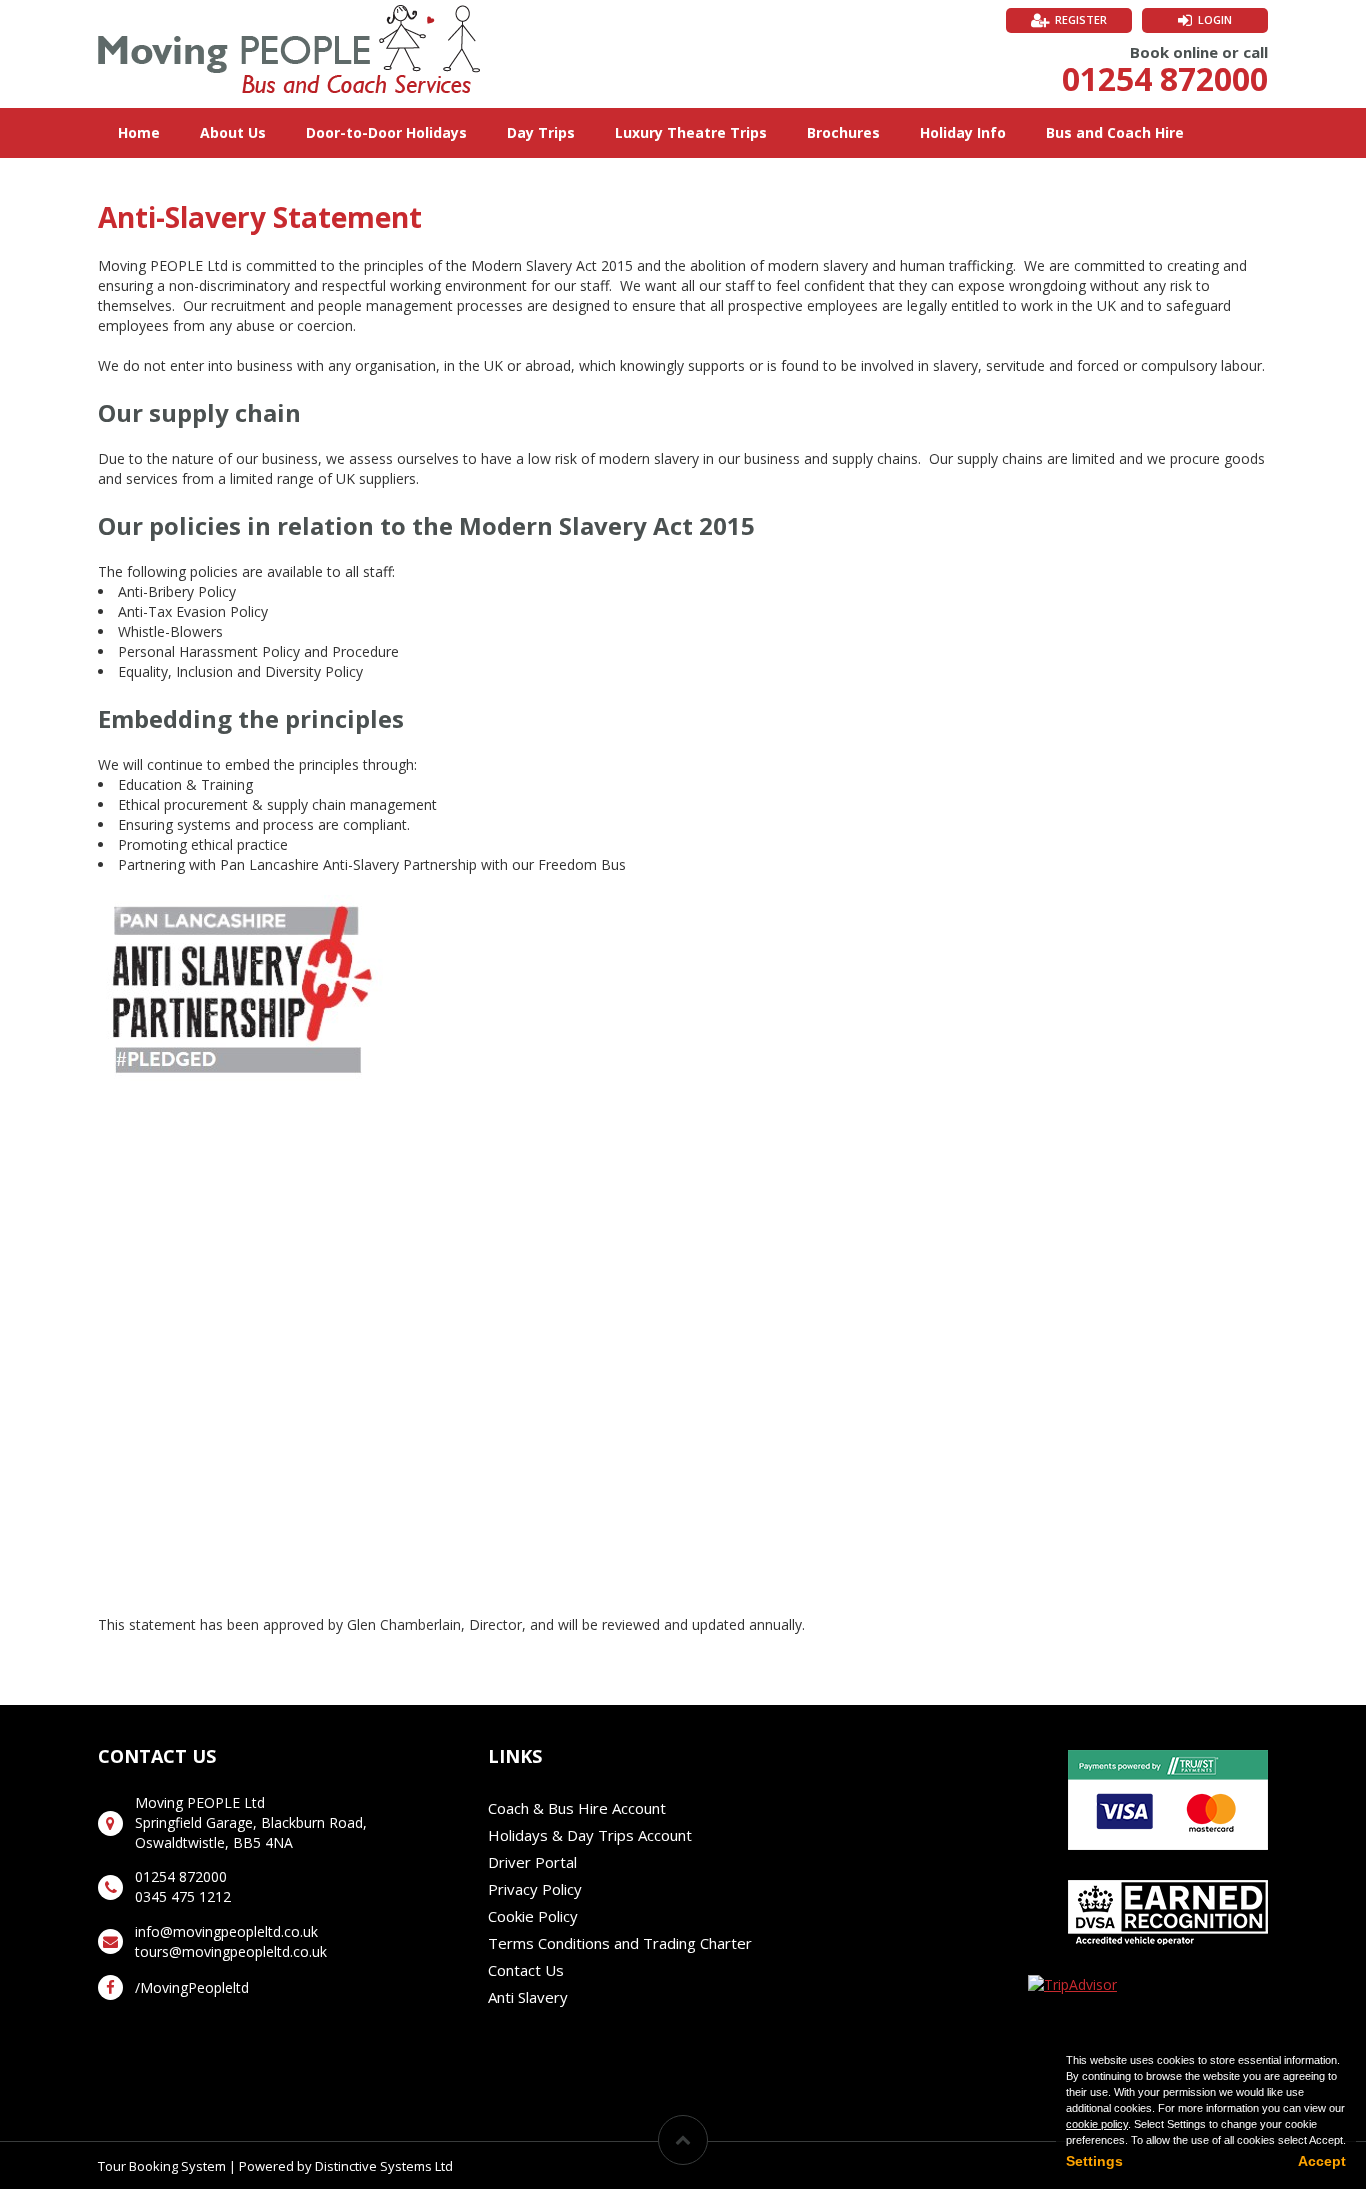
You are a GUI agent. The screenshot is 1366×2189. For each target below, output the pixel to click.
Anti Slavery (528, 1997)
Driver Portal (532, 1862)
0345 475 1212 (183, 1896)
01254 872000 (1165, 78)
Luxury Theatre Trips (691, 132)
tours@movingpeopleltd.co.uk (231, 1951)
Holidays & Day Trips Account (590, 1835)
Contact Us (526, 1970)
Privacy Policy (535, 1889)
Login (1215, 19)
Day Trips (541, 132)
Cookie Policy (533, 1916)
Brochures (843, 132)
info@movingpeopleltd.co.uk (226, 1931)
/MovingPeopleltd (192, 1987)
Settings (1094, 2161)
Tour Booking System (162, 2166)
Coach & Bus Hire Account (577, 1808)
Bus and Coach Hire (1115, 132)
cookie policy (1097, 2124)
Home (139, 132)
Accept (1322, 2161)
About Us (233, 132)
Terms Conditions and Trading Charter (620, 1943)
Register (1081, 19)
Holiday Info (963, 132)
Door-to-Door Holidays (386, 132)
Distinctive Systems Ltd (384, 2166)
